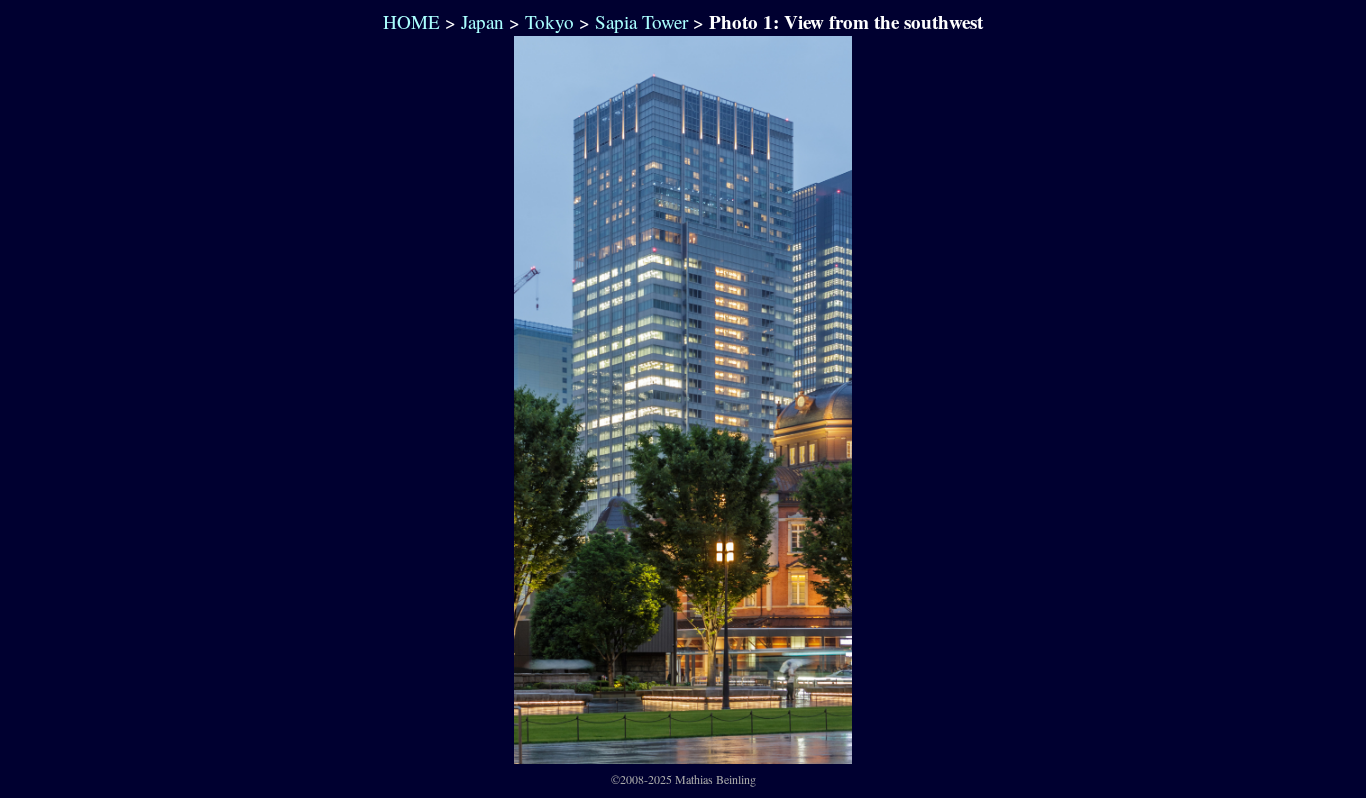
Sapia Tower (641, 21)
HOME (408, 21)
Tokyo (549, 21)
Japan (482, 21)
